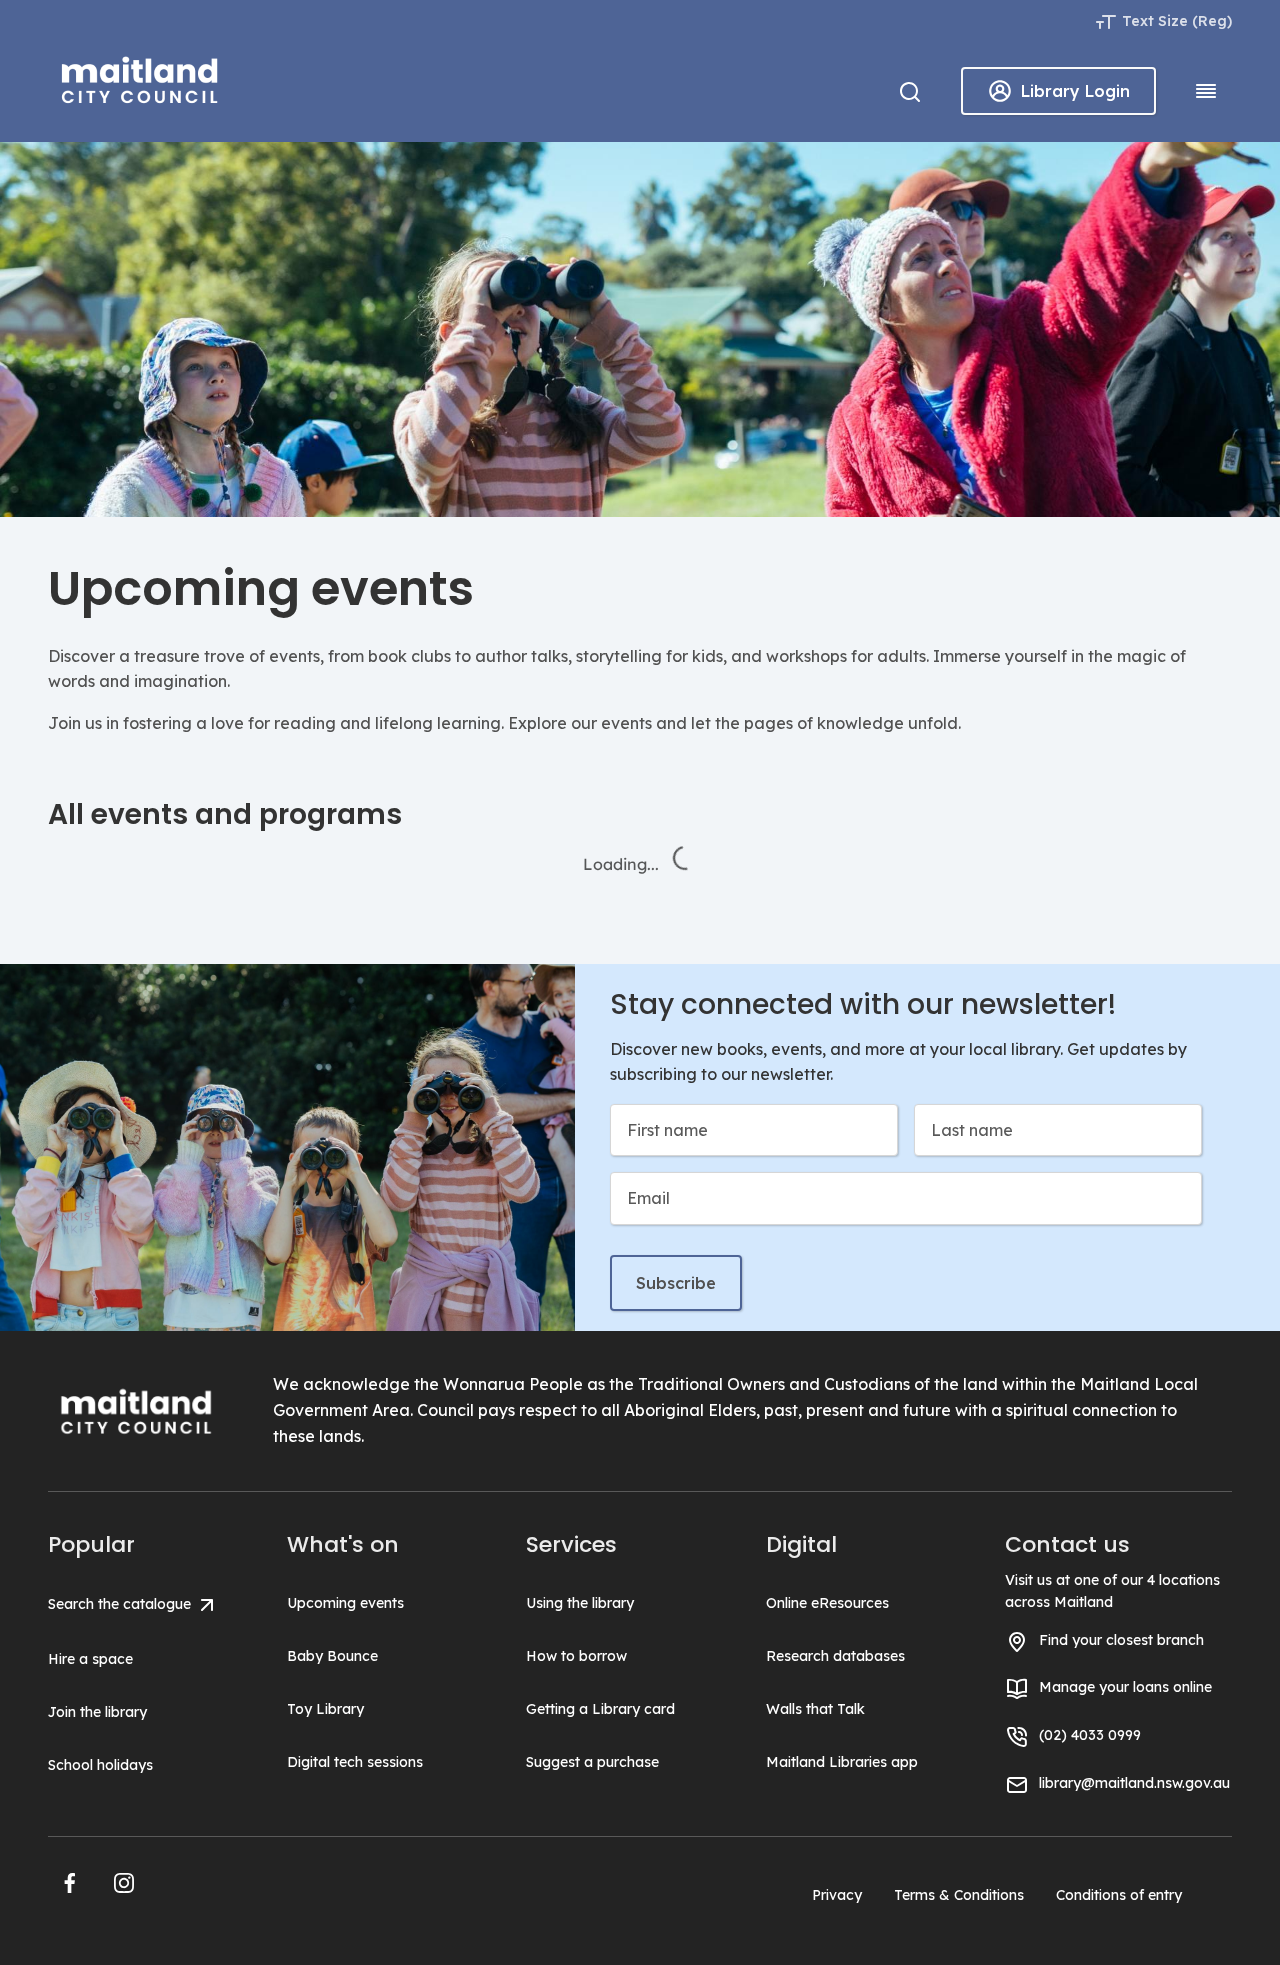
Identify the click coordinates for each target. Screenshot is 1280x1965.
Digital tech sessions (355, 1762)
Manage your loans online (1125, 1687)
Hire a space (90, 1659)
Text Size (1155, 21)
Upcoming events (345, 1603)
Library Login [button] (1075, 91)
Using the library (580, 1603)
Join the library (97, 1712)
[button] (70, 1883)
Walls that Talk (815, 1709)
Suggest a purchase (592, 1762)
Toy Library (325, 1709)
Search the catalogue (121, 1604)
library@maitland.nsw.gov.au (1134, 1783)
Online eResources (827, 1603)
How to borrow (576, 1656)
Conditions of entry (1119, 1895)
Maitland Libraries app (842, 1762)
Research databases (835, 1656)
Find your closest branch (1121, 1640)
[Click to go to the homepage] (140, 77)
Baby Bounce (332, 1656)
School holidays (100, 1765)
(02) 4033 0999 (1090, 1735)
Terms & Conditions (959, 1895)
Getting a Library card (600, 1709)
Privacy (837, 1895)
